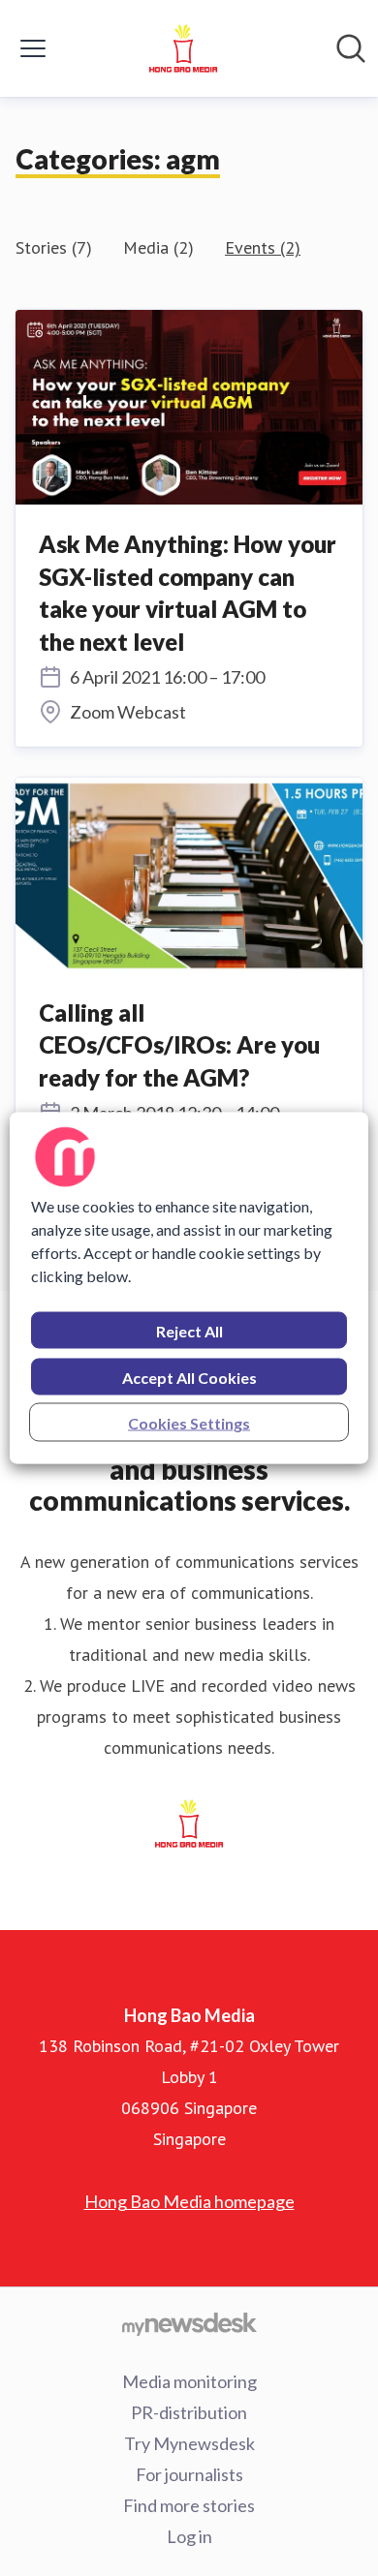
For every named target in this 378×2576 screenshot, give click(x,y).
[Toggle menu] (33, 48)
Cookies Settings (189, 1423)
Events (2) (263, 247)
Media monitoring (189, 2381)
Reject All (189, 1331)
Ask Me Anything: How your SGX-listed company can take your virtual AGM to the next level (188, 593)
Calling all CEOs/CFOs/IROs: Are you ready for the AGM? (179, 1045)
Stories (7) (54, 247)
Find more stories (189, 2505)
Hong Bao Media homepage (189, 2201)
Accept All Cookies (189, 1378)
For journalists (189, 2474)
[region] (189, 1288)
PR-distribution (189, 2412)
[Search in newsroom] (351, 48)
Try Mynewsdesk (189, 2443)
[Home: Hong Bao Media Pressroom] (183, 48)
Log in (189, 2536)
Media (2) (158, 247)
